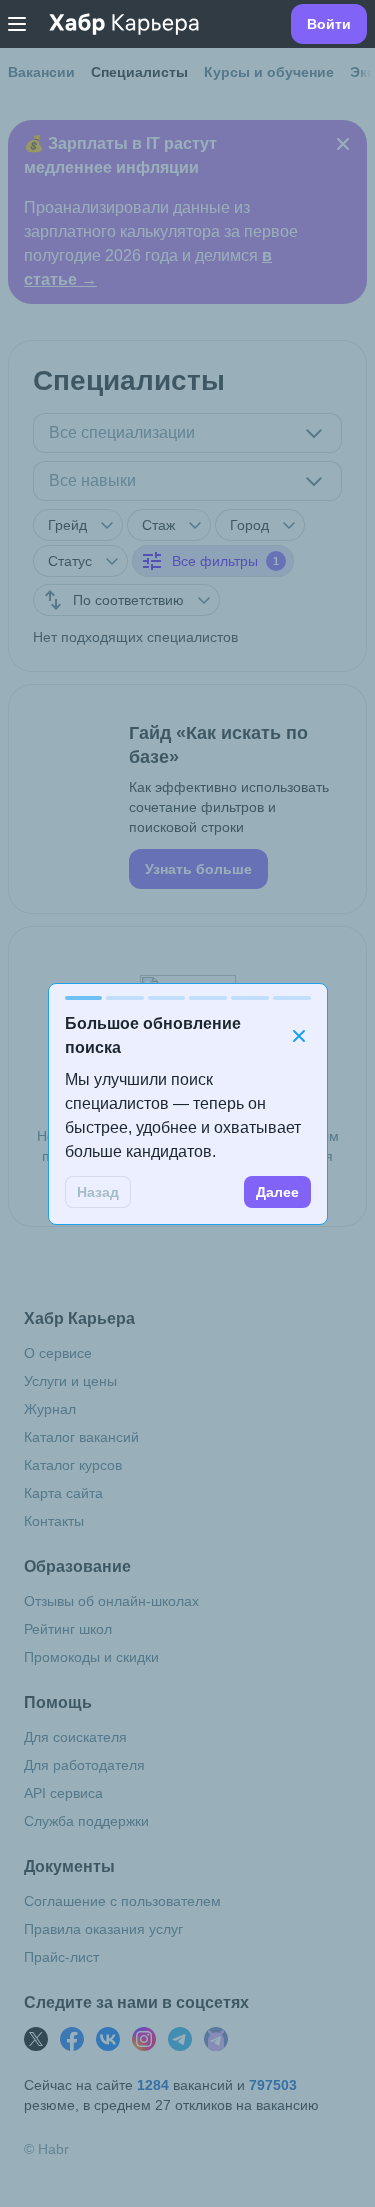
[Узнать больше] (187, 799)
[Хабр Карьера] (124, 24)
